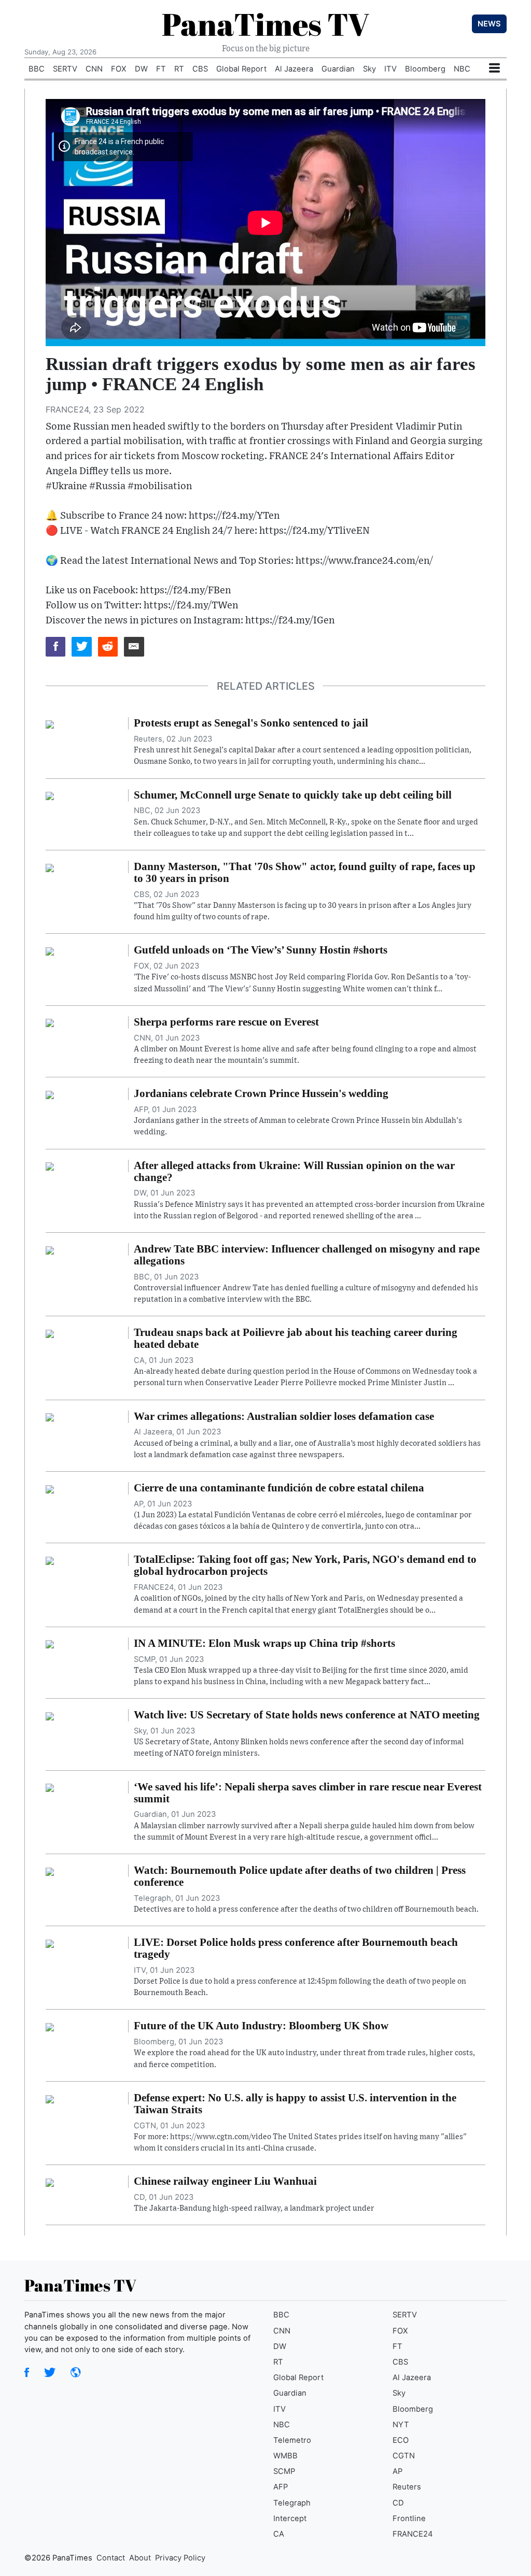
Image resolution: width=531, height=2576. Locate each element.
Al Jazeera (294, 69)
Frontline (409, 2518)
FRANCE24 (413, 2534)
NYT (401, 2425)
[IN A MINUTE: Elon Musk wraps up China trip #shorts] (50, 1644)
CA (279, 2534)
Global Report (241, 69)
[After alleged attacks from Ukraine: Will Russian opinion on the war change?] (50, 1166)
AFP (281, 2487)
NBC (462, 69)
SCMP (284, 2471)
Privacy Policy (180, 2558)
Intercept (290, 2518)
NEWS (489, 24)
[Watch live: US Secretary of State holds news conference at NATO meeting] (50, 1715)
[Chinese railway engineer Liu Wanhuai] (50, 2182)
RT (179, 69)
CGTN (404, 2456)
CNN (94, 69)
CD (398, 2503)
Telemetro (292, 2440)
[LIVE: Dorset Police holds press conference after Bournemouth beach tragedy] (50, 1943)
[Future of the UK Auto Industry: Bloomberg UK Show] (50, 2026)
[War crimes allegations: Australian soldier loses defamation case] (50, 1417)
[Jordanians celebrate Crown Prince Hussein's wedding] (50, 1094)
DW (141, 69)
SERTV (65, 69)
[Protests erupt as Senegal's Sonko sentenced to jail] (50, 723)
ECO (401, 2440)
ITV (390, 69)
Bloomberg (425, 69)
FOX (119, 69)
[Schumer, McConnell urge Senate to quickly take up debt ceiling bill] (50, 795)
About (140, 2558)
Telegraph (292, 2503)
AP (397, 2471)
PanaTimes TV (265, 24)
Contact (111, 2558)
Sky (369, 69)
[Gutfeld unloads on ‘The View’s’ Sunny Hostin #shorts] (50, 950)
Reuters (407, 2487)
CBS (200, 69)
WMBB (285, 2456)
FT (161, 69)
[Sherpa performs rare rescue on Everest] (50, 1022)
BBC (37, 69)
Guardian (338, 69)
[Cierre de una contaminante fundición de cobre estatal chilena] (50, 1488)
